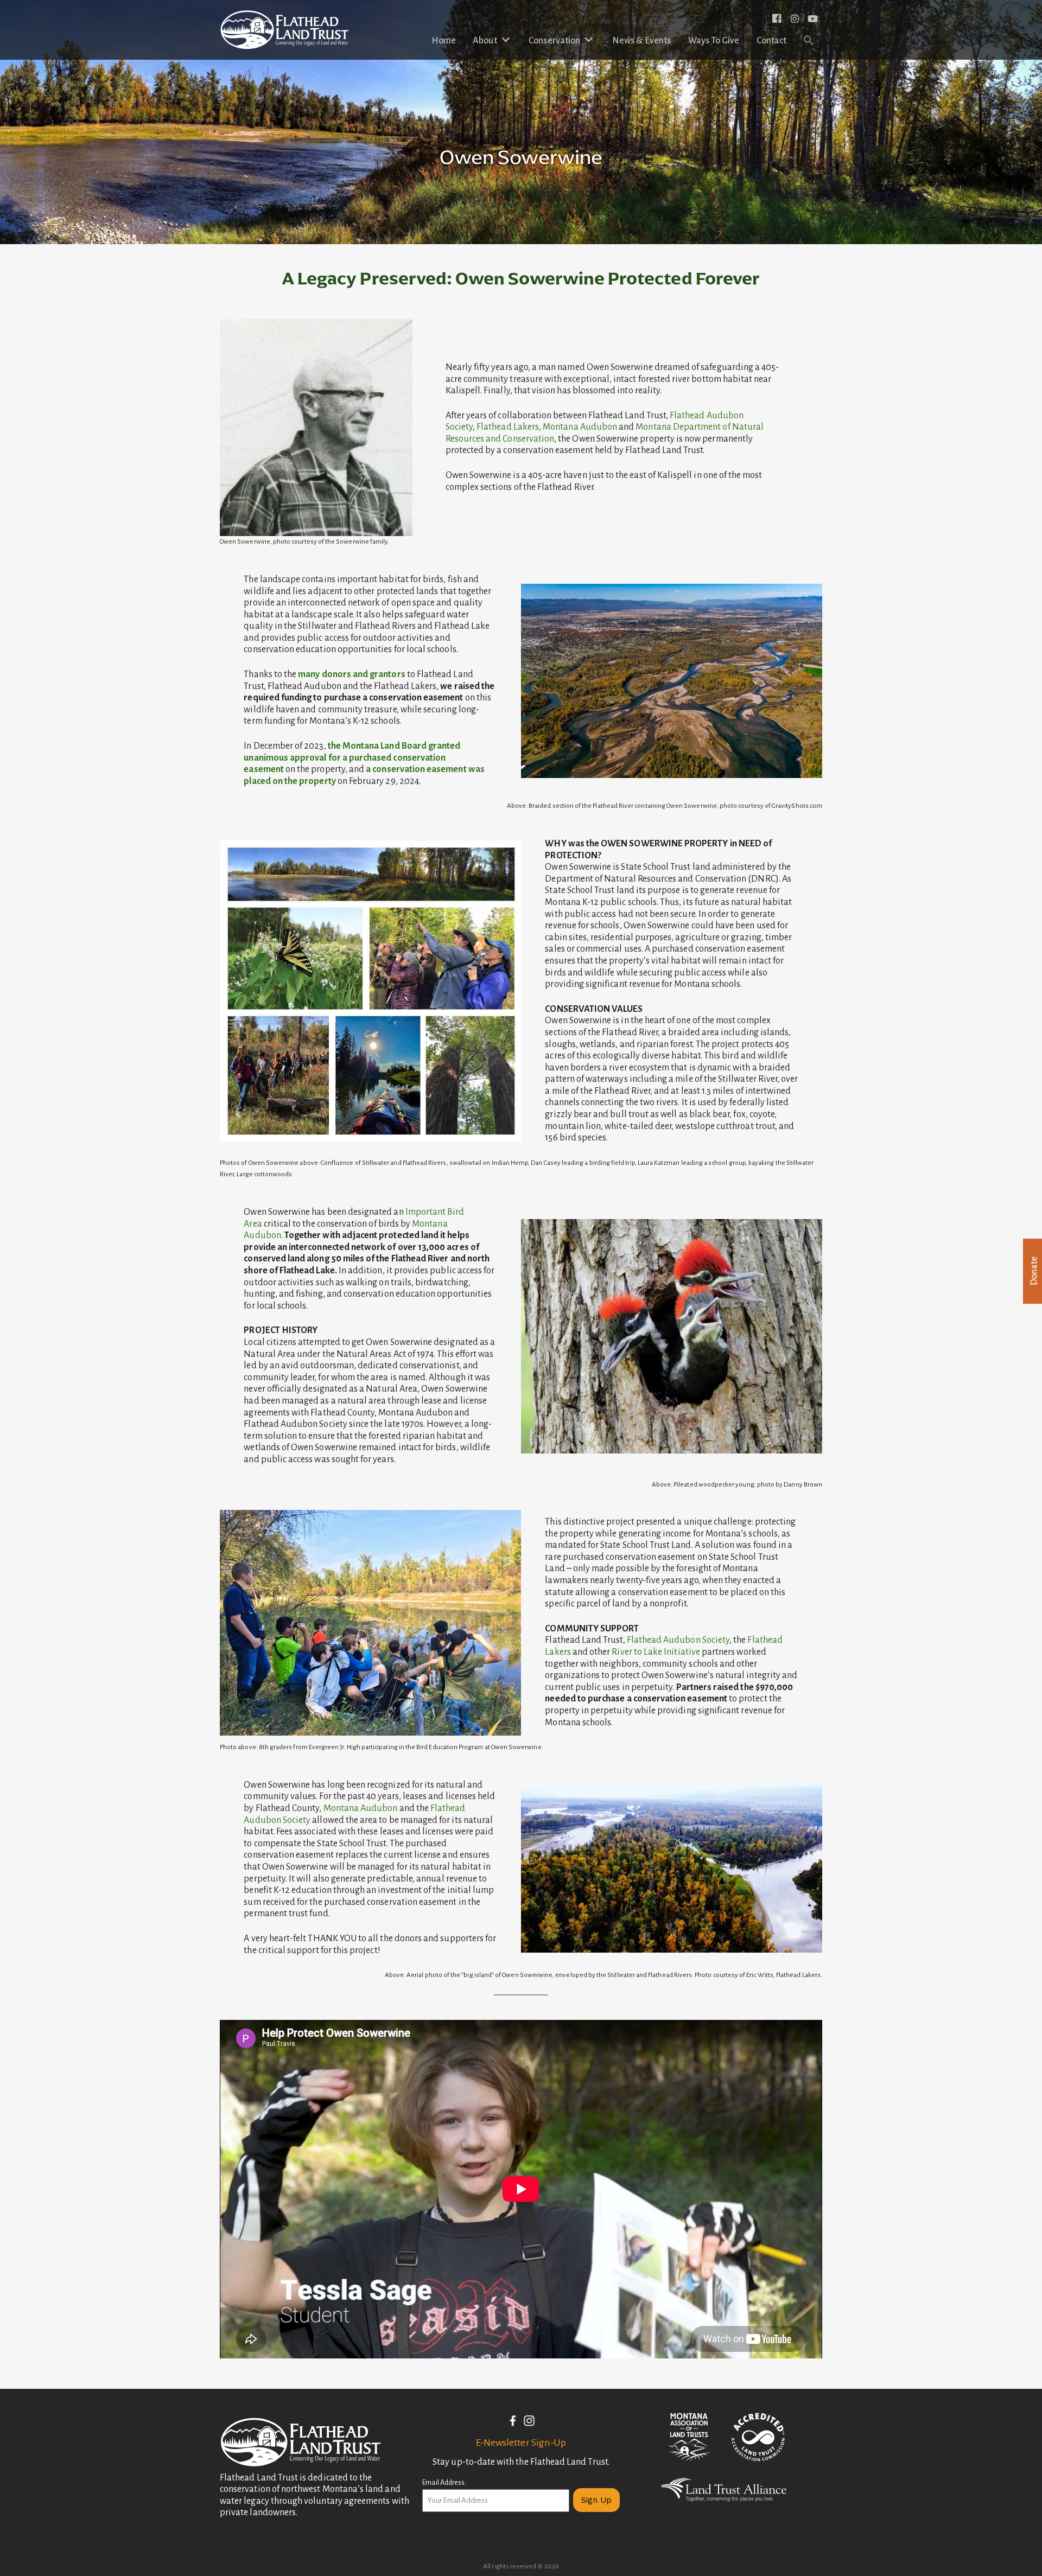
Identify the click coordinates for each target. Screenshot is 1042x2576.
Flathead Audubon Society (678, 1640)
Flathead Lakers (508, 427)
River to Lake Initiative (656, 1652)
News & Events (642, 41)
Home (444, 41)
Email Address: (444, 2483)
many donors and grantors (351, 674)
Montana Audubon (580, 427)
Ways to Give (714, 41)
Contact (771, 41)
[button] (809, 41)
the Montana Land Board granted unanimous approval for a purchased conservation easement (352, 758)
